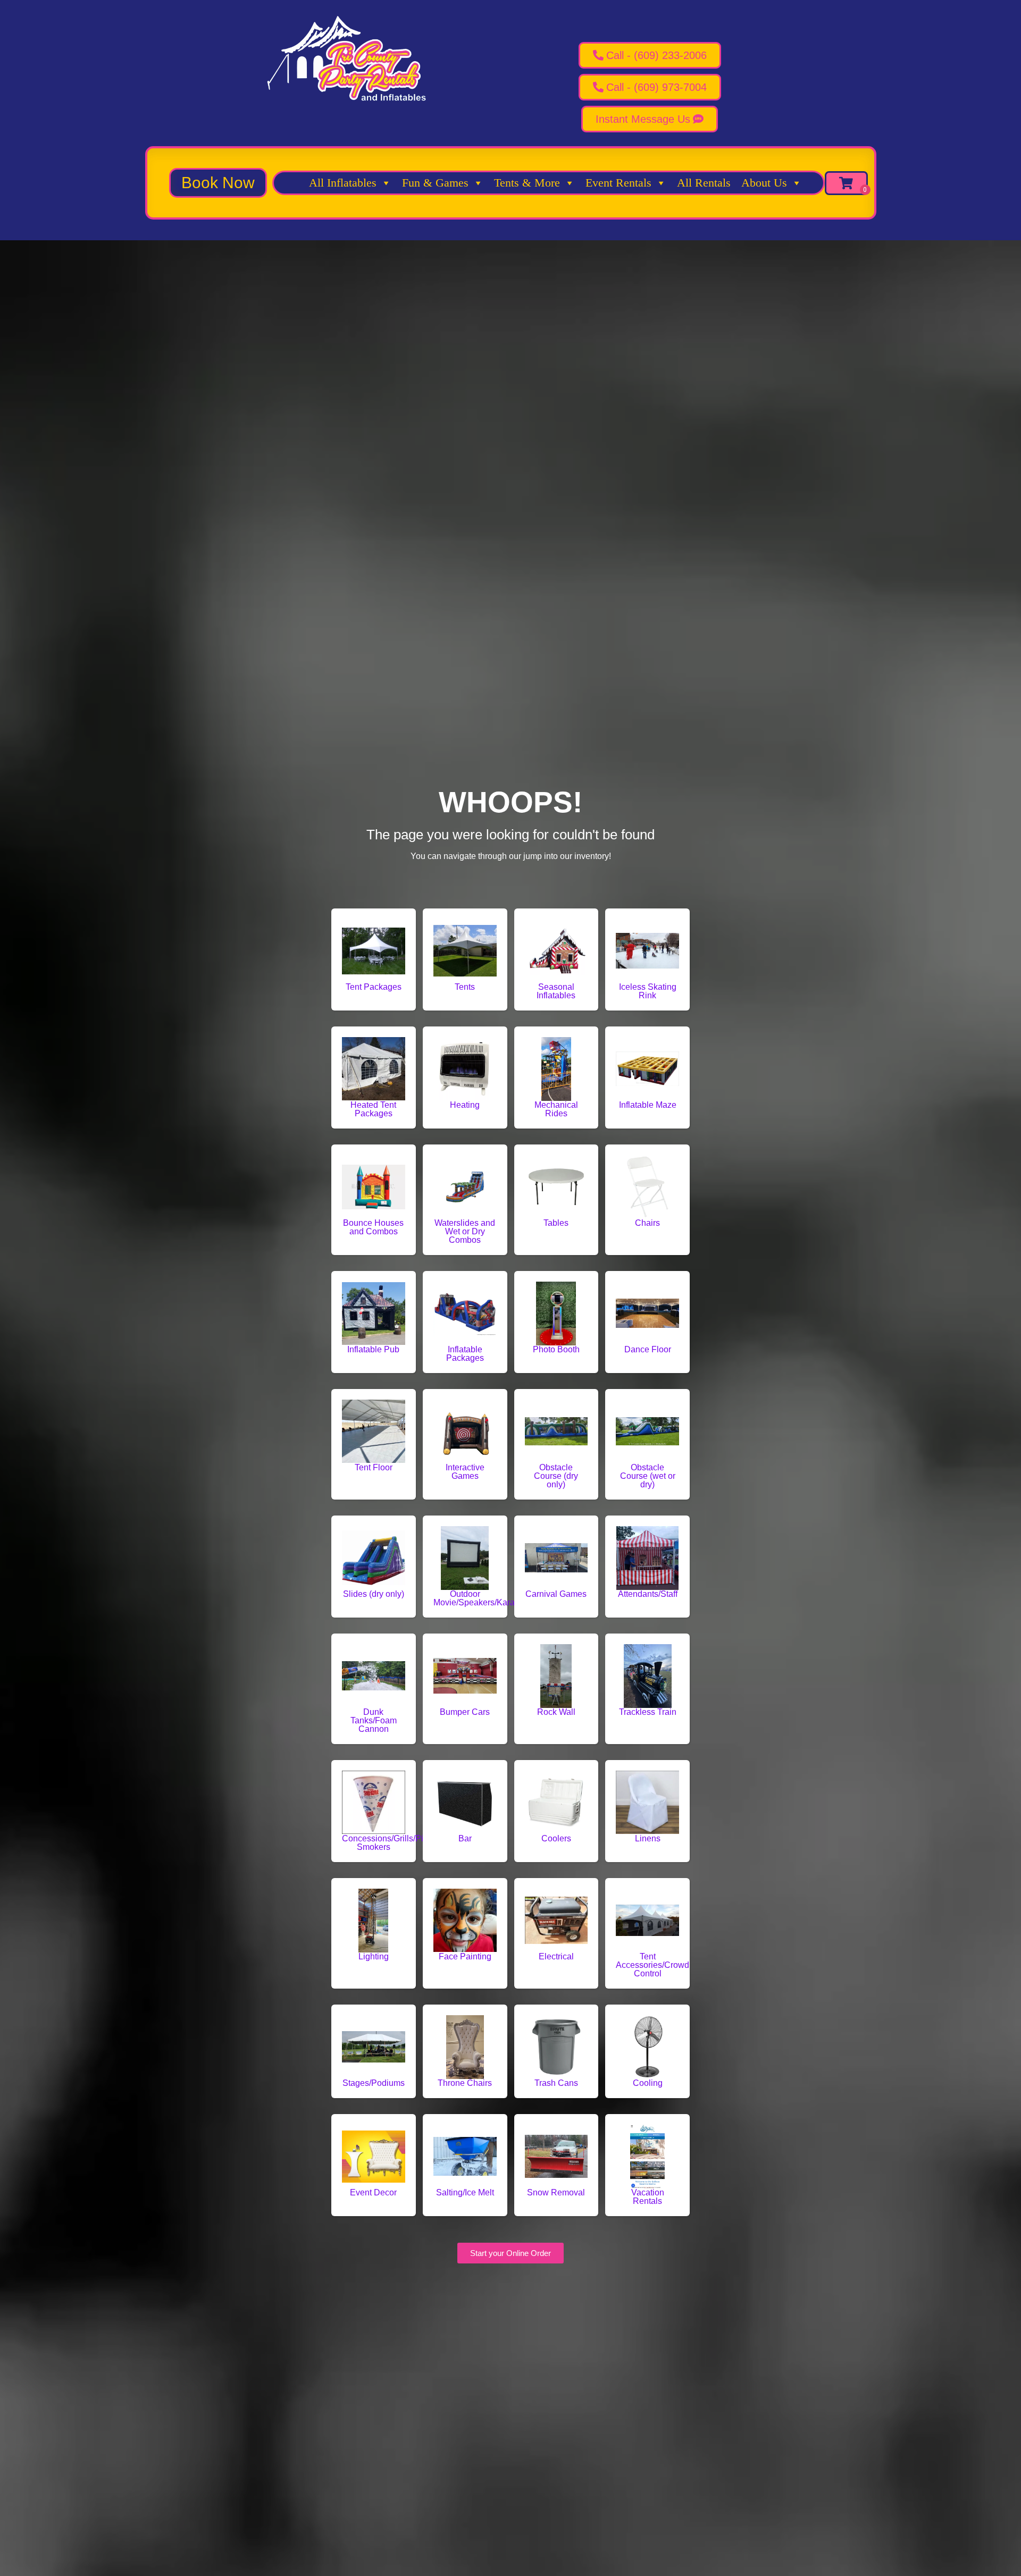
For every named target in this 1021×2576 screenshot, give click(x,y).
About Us (764, 183)
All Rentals (704, 183)
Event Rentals (618, 183)
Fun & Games (435, 183)
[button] (218, 183)
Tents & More (527, 183)
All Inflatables (343, 183)
